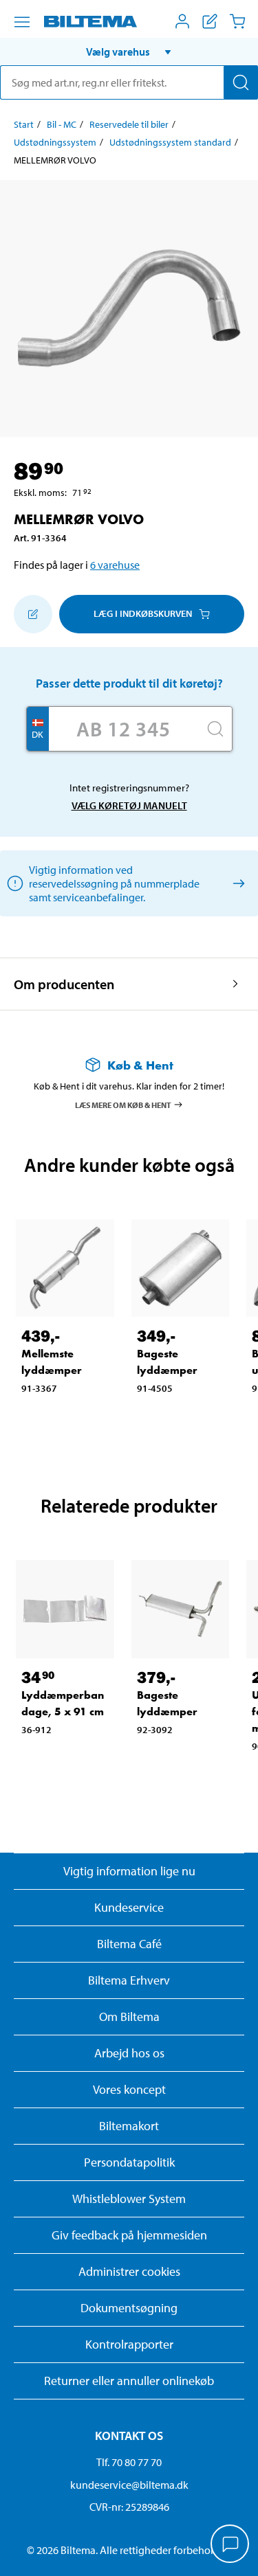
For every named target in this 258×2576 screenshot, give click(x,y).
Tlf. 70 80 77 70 (129, 2462)
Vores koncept (129, 2089)
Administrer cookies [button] (129, 2271)
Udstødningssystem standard (170, 142)
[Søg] (241, 82)
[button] (129, 52)
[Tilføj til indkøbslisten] (33, 614)
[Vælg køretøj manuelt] (236, 883)
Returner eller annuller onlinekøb (129, 2381)
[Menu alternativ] (22, 22)
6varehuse (115, 565)
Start (24, 124)
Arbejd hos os (129, 2053)
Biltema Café (129, 1944)
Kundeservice (129, 1907)
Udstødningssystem (55, 142)
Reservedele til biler (129, 124)
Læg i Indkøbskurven (143, 613)
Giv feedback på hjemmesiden (129, 2235)
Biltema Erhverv (129, 1980)
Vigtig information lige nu (129, 1871)
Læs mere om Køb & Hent (123, 1104)
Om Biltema (129, 2016)
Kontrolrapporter (129, 2344)
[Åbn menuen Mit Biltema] (182, 21)
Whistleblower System (129, 2199)
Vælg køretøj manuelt (129, 805)
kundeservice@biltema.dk (129, 2485)
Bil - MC (62, 124)
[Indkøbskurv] (237, 21)
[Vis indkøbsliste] (210, 21)
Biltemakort (129, 2126)
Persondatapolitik (129, 2162)
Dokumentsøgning (129, 2308)
